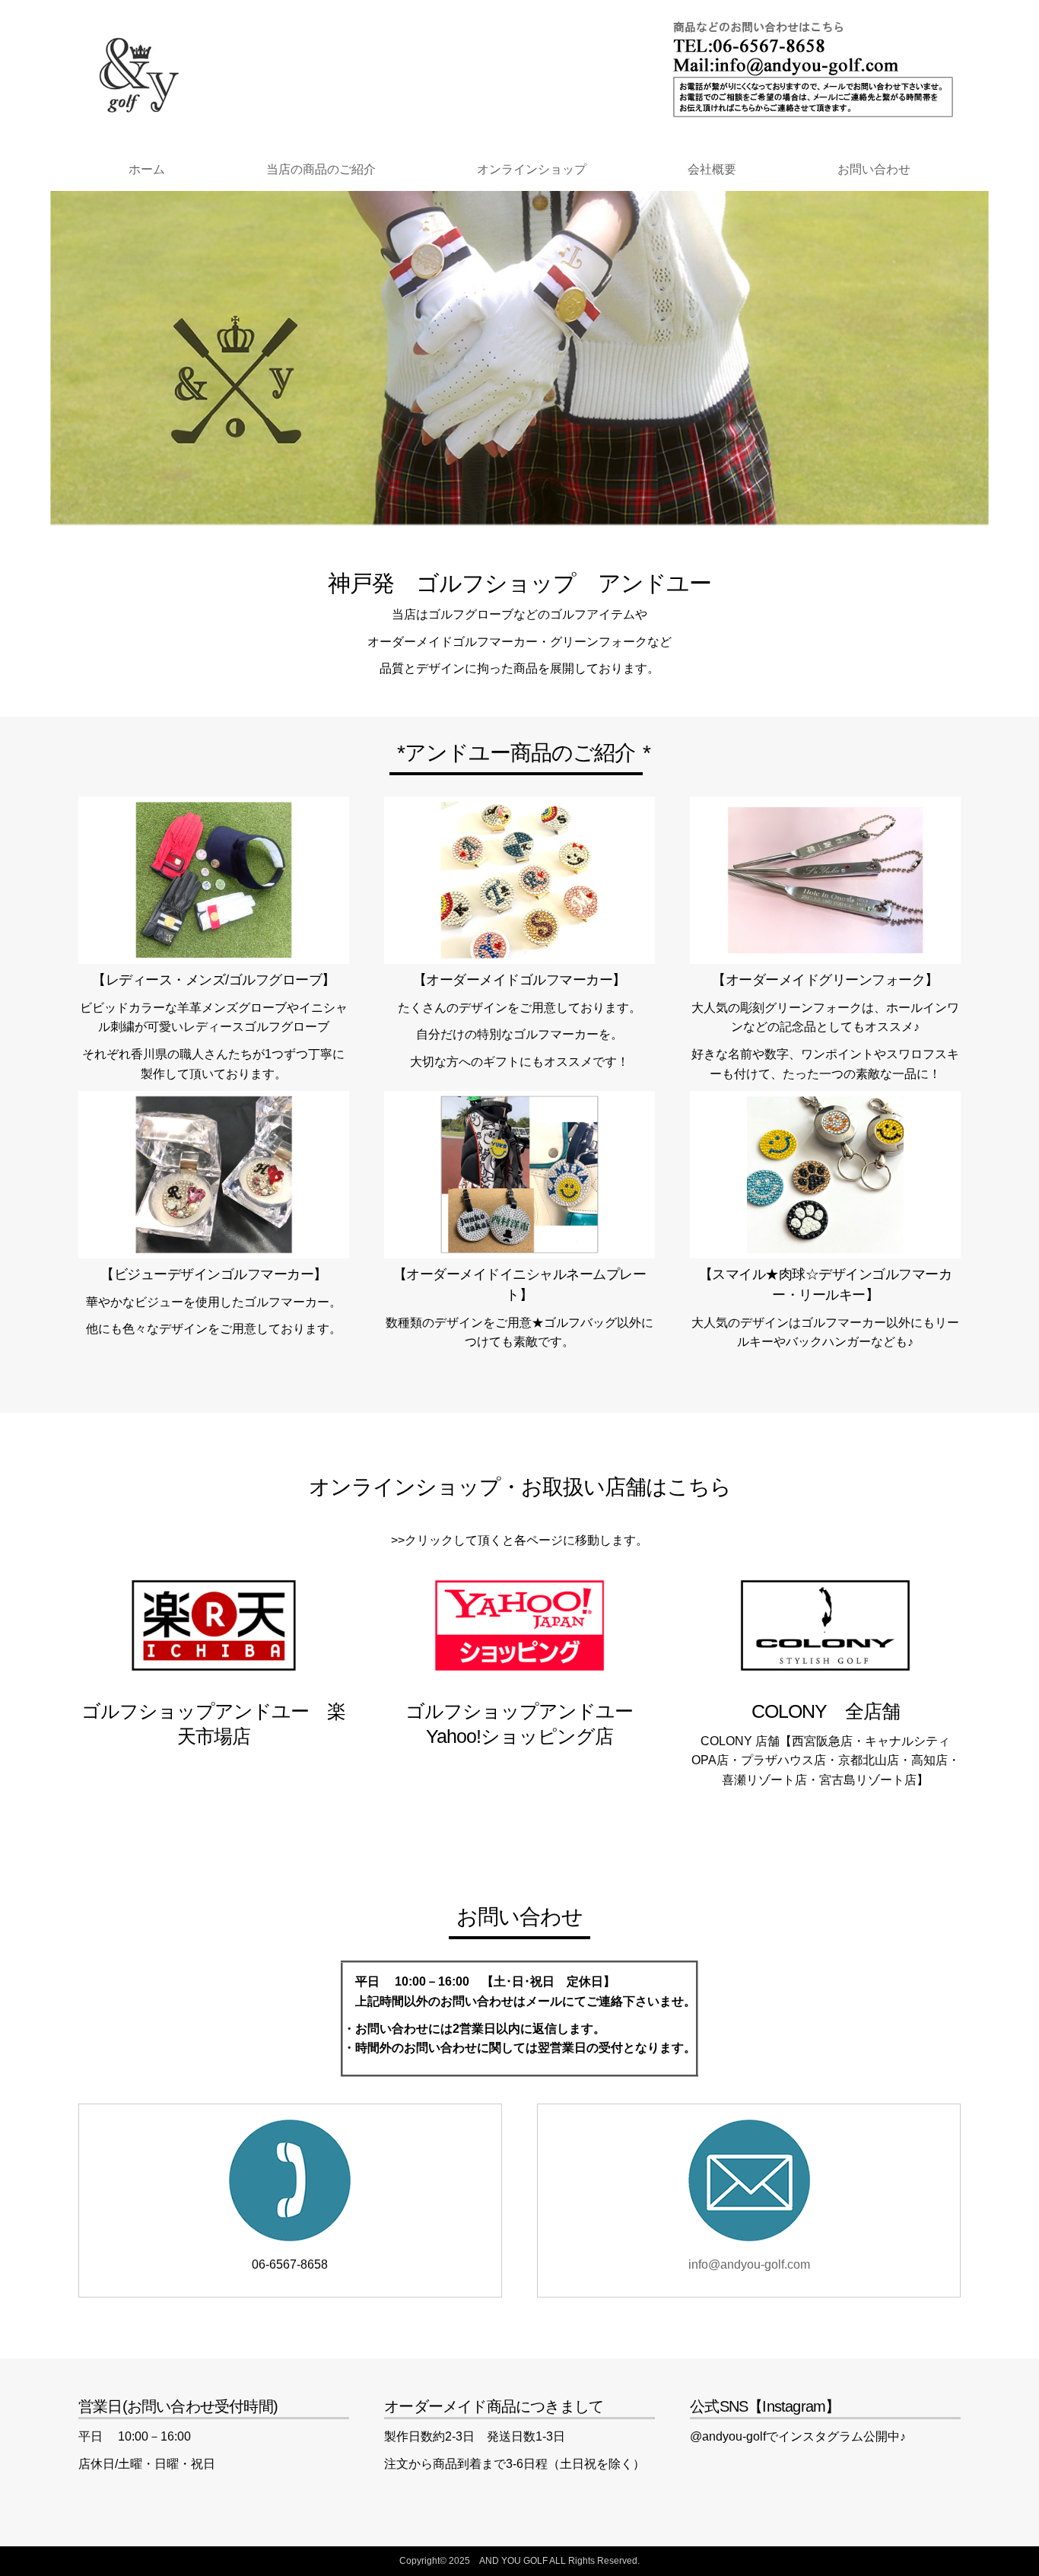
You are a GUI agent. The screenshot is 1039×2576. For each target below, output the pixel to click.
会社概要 (712, 169)
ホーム (147, 169)
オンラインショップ (532, 169)
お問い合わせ (874, 169)
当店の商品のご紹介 (321, 169)
